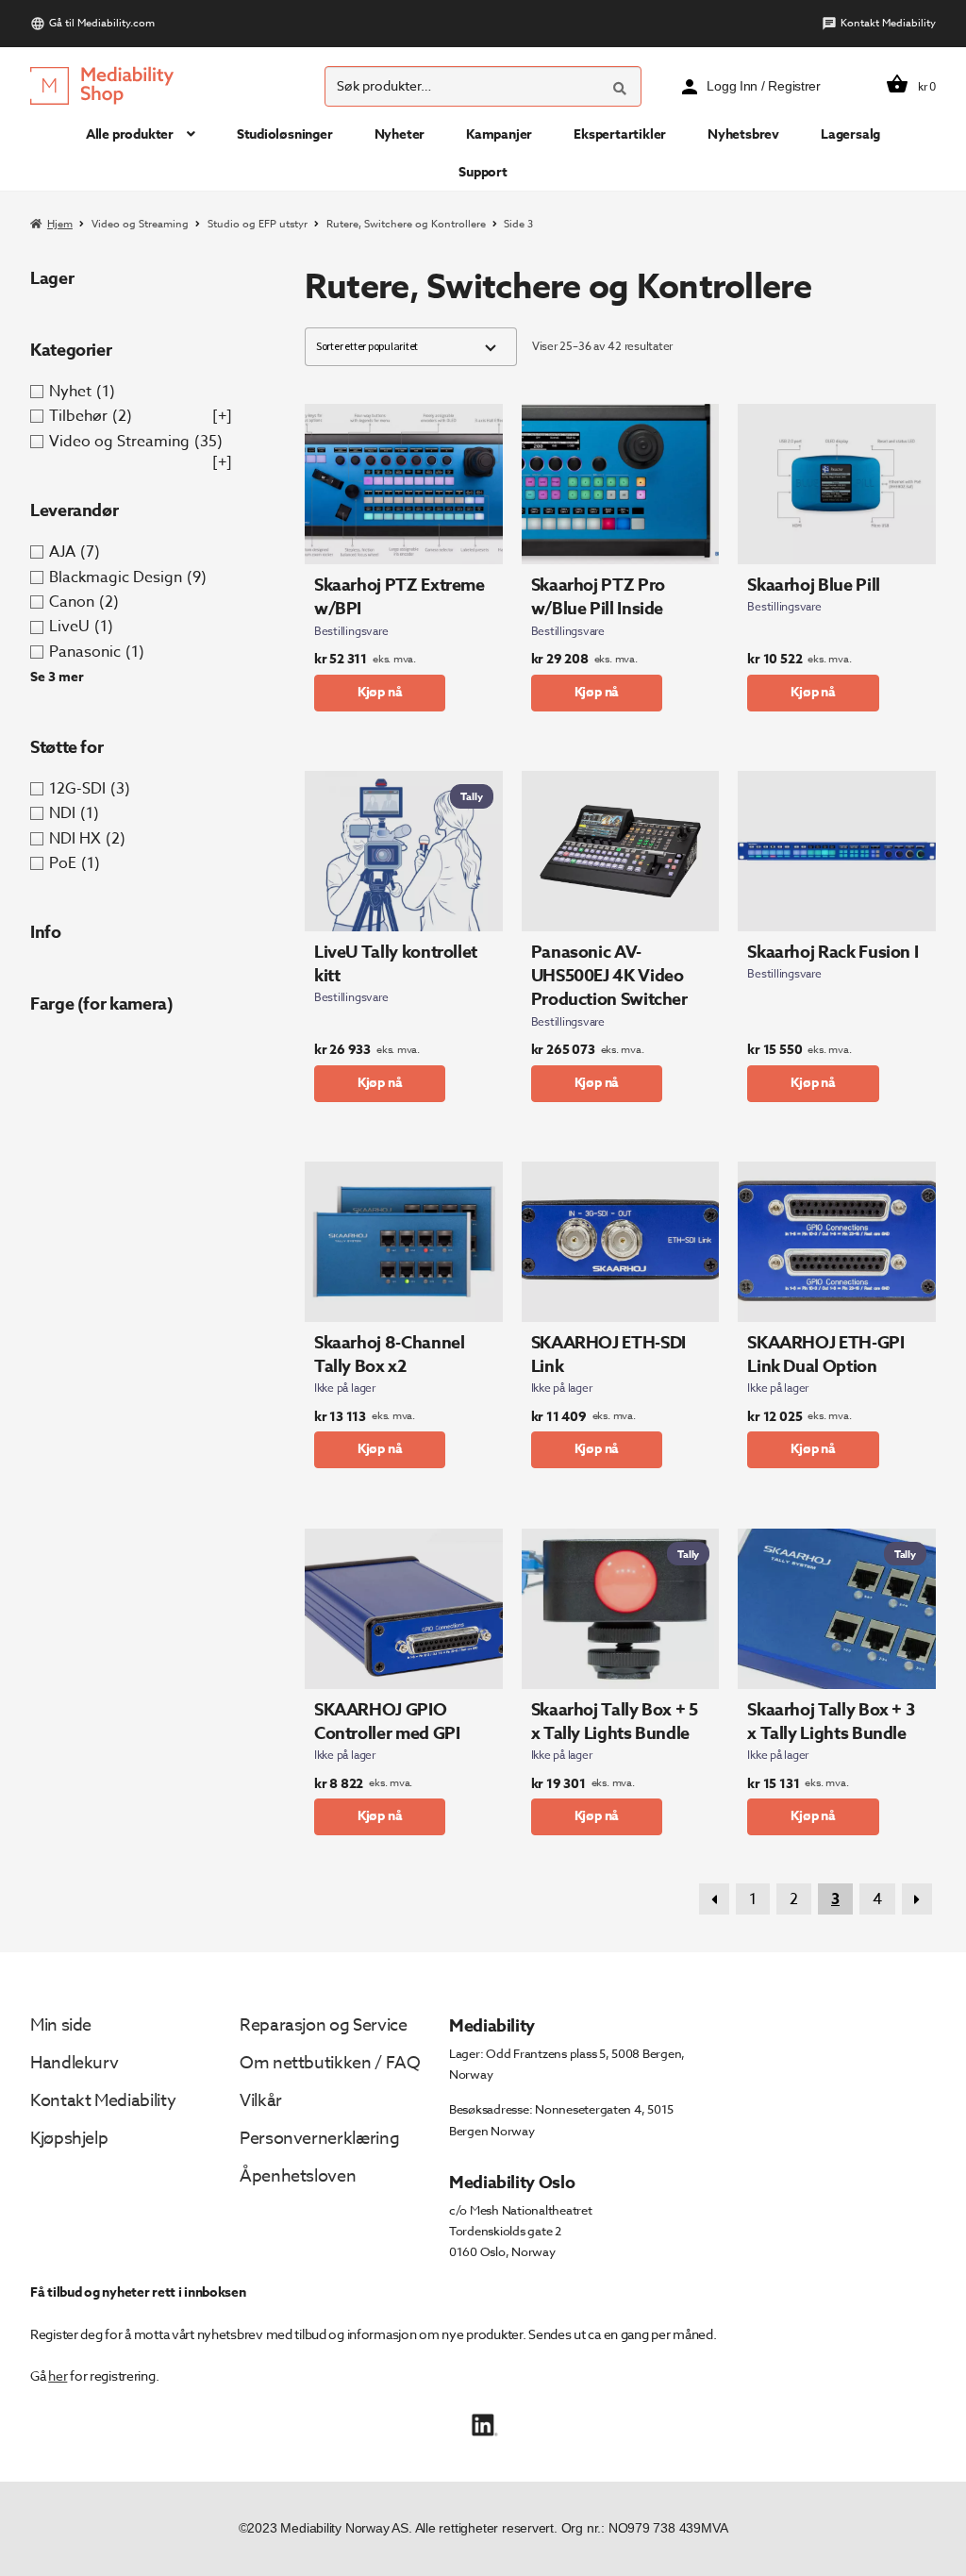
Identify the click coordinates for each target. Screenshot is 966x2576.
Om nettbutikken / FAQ (330, 2063)
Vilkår (261, 2101)
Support (483, 172)
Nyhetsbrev (743, 134)
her (58, 2375)
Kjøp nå (380, 692)
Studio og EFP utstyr (258, 224)
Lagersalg (850, 134)
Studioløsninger (285, 134)
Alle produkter (130, 134)
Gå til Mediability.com (102, 23)
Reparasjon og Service (323, 2025)
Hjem (60, 224)
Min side (61, 2025)
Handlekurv (74, 2063)
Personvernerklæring (319, 2139)
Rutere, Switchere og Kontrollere (406, 224)
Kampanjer (499, 134)
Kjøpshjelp (69, 2139)
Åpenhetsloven (298, 2176)
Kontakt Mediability (888, 23)
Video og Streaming (140, 224)
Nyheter (400, 134)
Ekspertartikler (620, 134)
